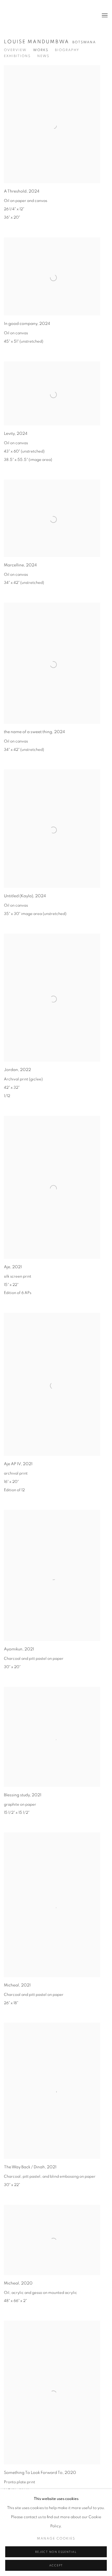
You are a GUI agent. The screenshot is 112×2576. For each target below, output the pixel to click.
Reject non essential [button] (56, 2552)
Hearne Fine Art (25, 16)
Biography (67, 50)
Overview (15, 50)
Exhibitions (17, 56)
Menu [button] (104, 16)
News (43, 56)
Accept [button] (56, 2565)
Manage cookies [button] (56, 2539)
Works (41, 50)
